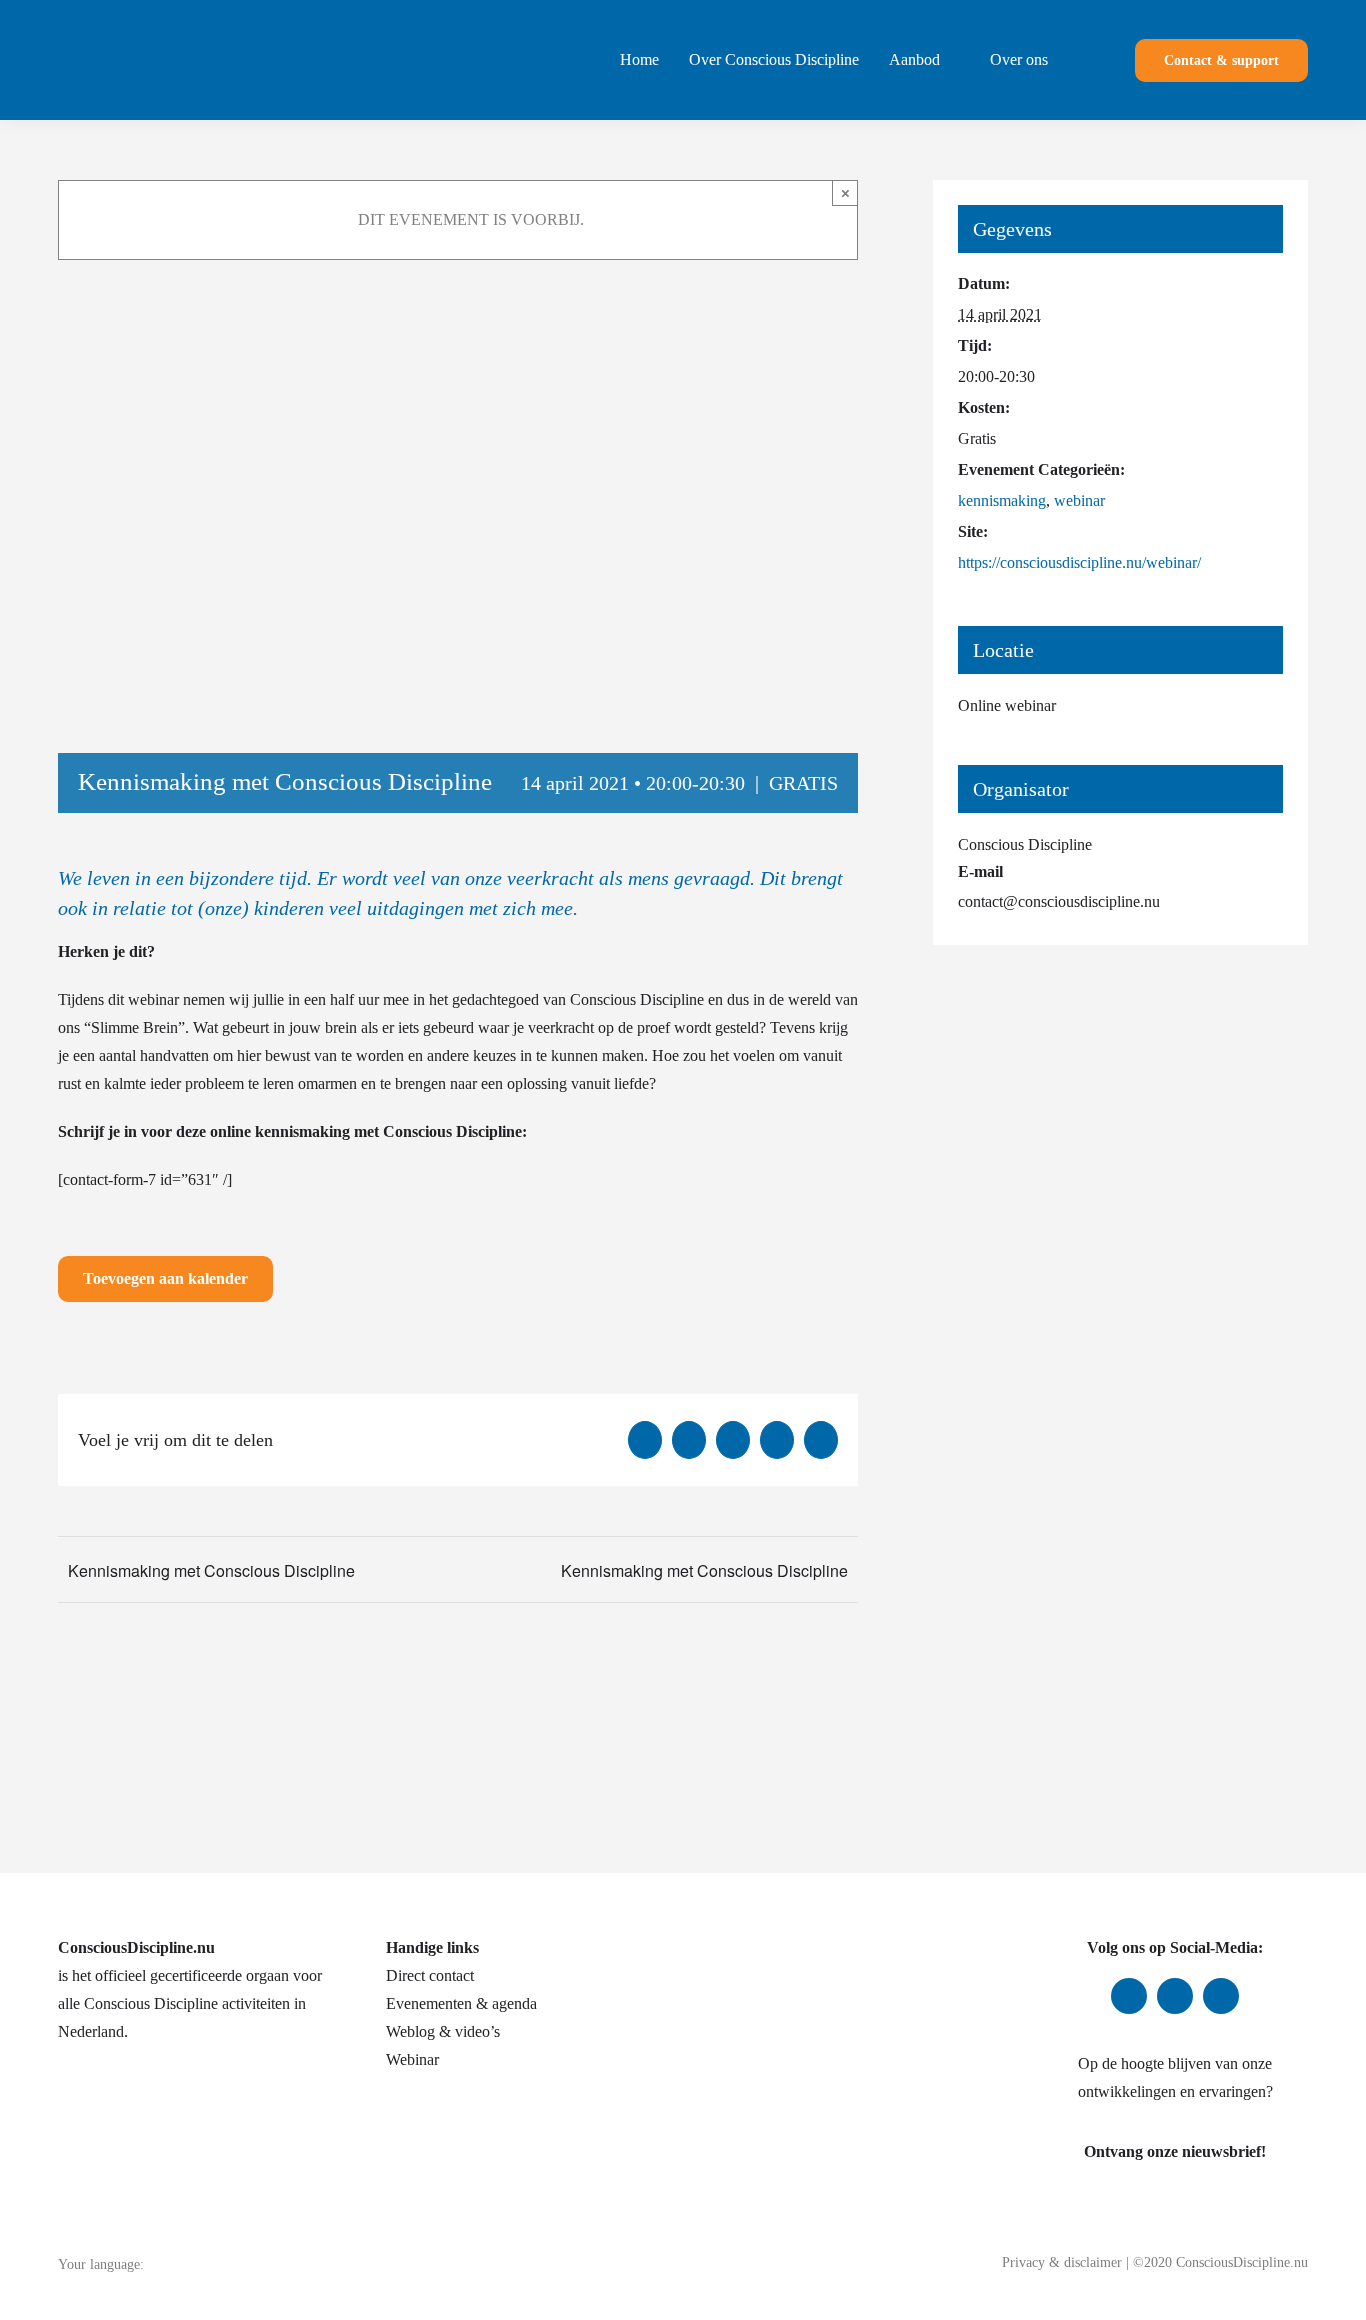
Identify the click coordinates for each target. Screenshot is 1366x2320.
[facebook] (1129, 1996)
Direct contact (430, 1975)
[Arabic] (164, 2264)
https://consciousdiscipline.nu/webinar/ (1079, 562)
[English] (216, 2264)
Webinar (412, 2059)
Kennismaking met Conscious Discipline (211, 1570)
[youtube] (1221, 1996)
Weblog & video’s (443, 2031)
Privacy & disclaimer (1062, 2262)
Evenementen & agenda (461, 2003)
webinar (1079, 500)
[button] (1084, 60)
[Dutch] (190, 2264)
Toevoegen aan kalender (165, 1279)
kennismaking (1002, 500)
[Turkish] (268, 2264)
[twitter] (1175, 1996)
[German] (242, 2264)
